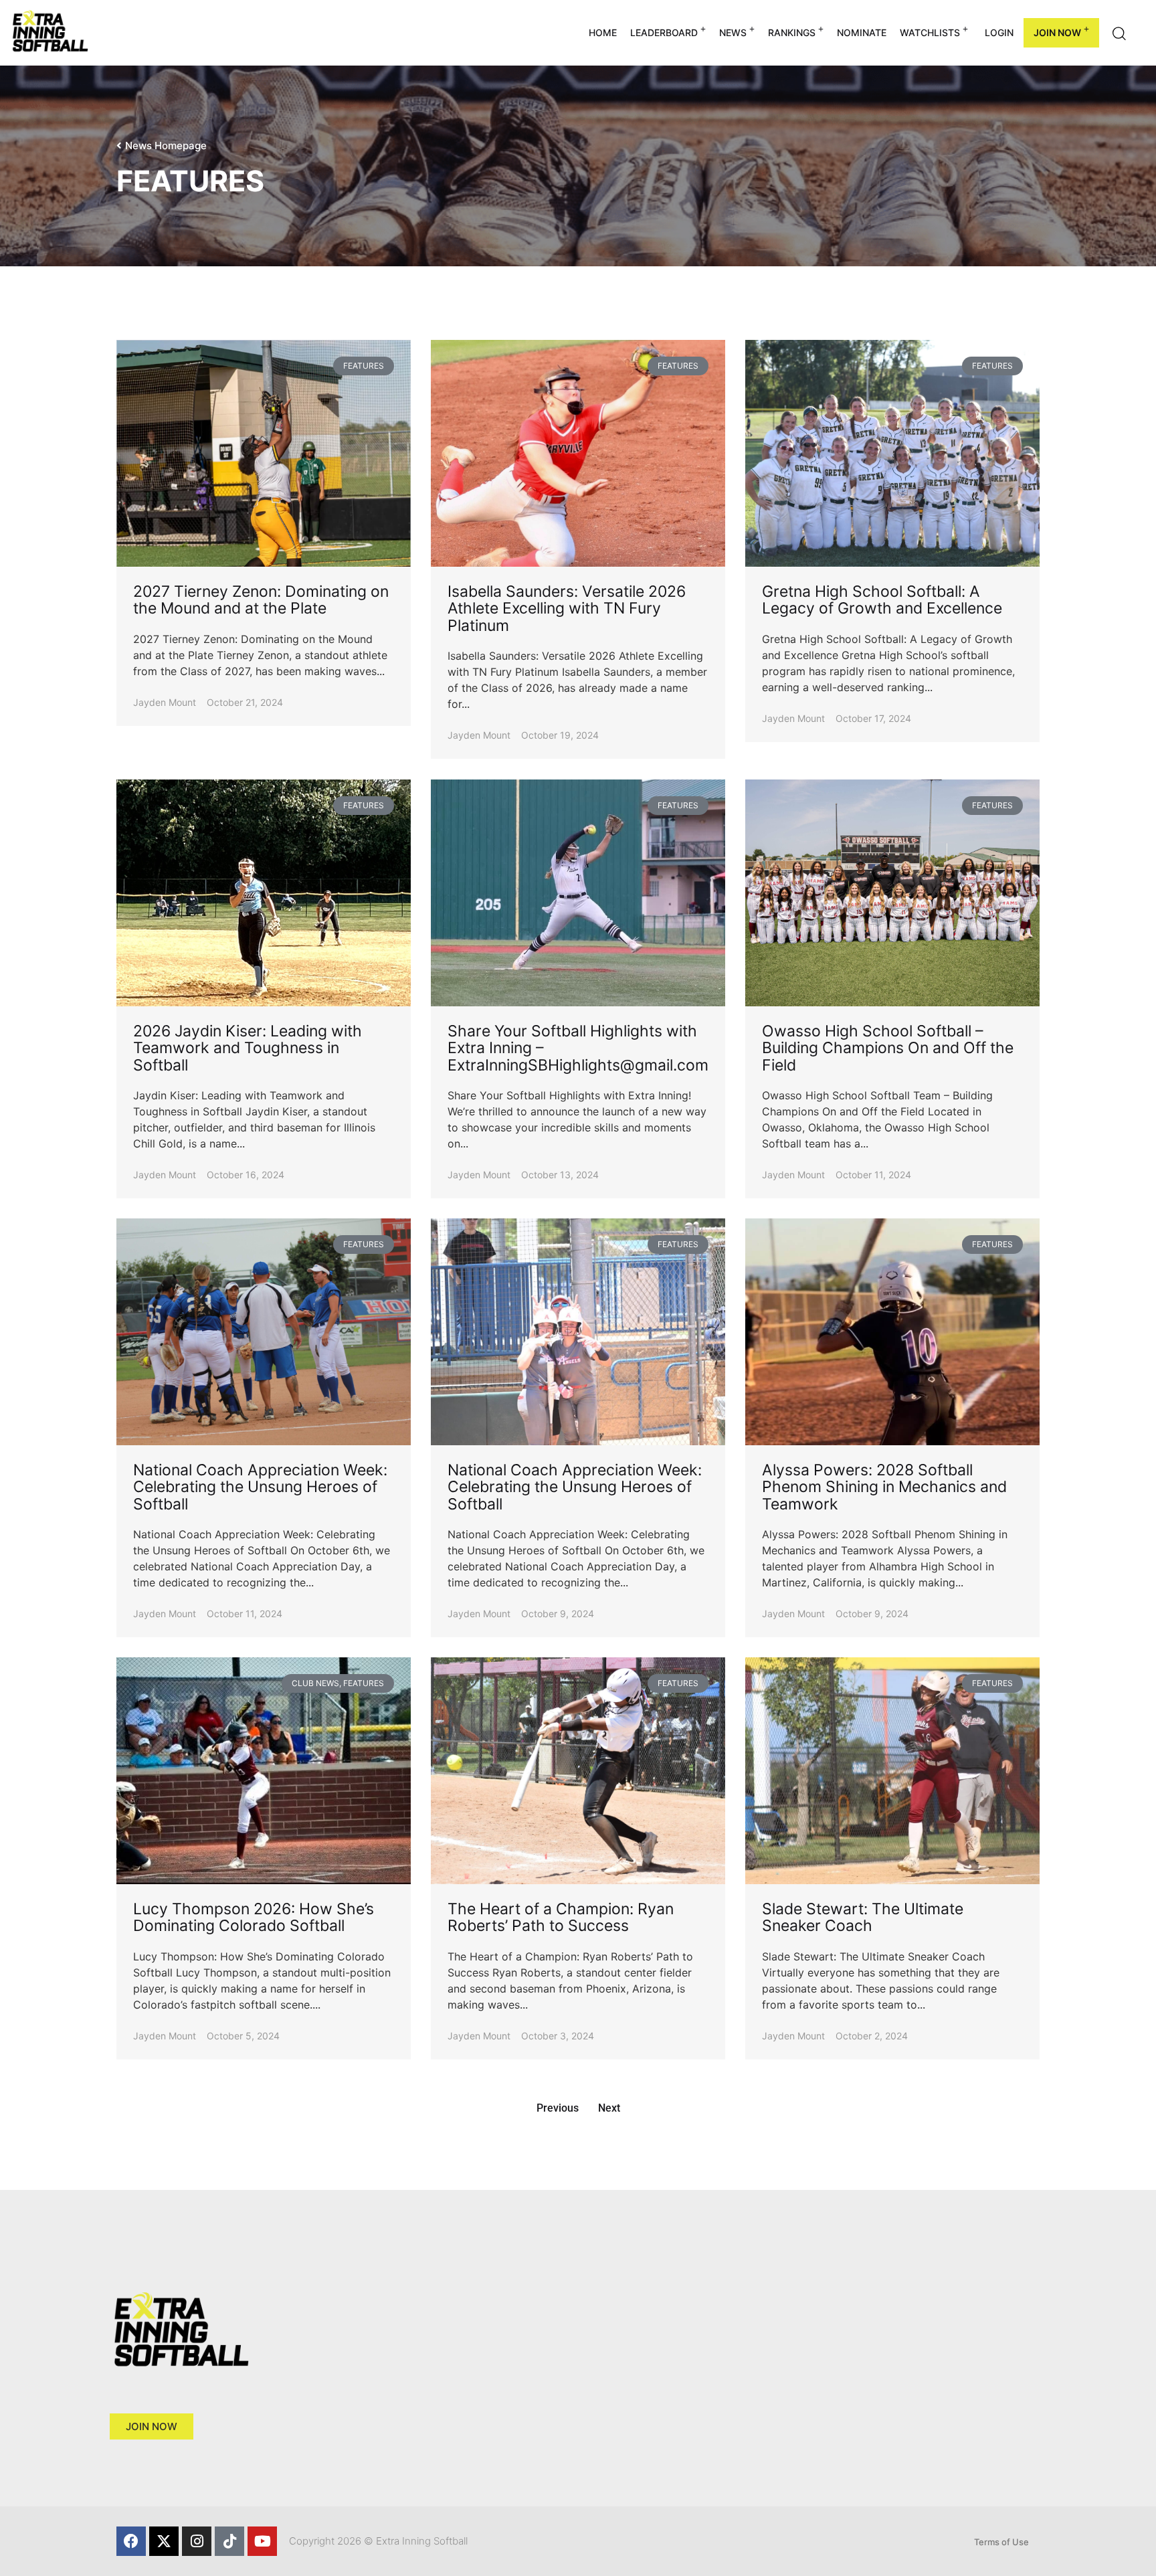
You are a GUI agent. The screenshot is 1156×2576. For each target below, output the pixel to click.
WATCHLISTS (930, 32)
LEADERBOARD (664, 32)
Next (609, 2108)
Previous (558, 2108)
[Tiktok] (229, 2541)
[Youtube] (262, 2541)
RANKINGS (792, 32)
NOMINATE (862, 32)
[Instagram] (197, 2541)
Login (999, 32)
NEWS (733, 32)
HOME (603, 32)
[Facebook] (131, 2541)
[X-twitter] (164, 2541)
